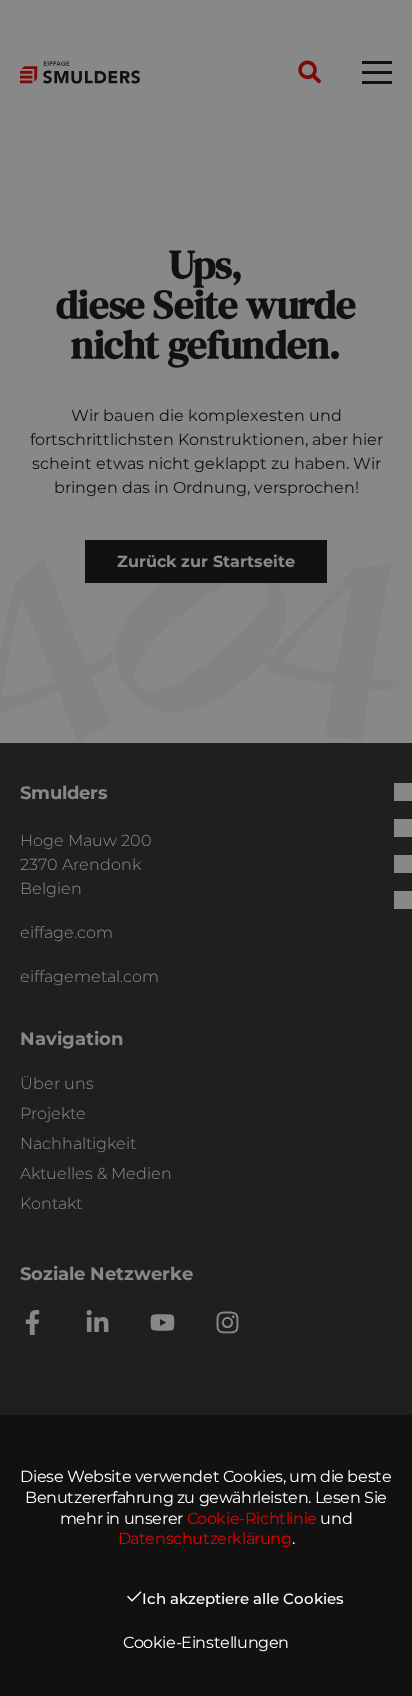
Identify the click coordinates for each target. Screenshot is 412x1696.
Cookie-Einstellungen (206, 1642)
